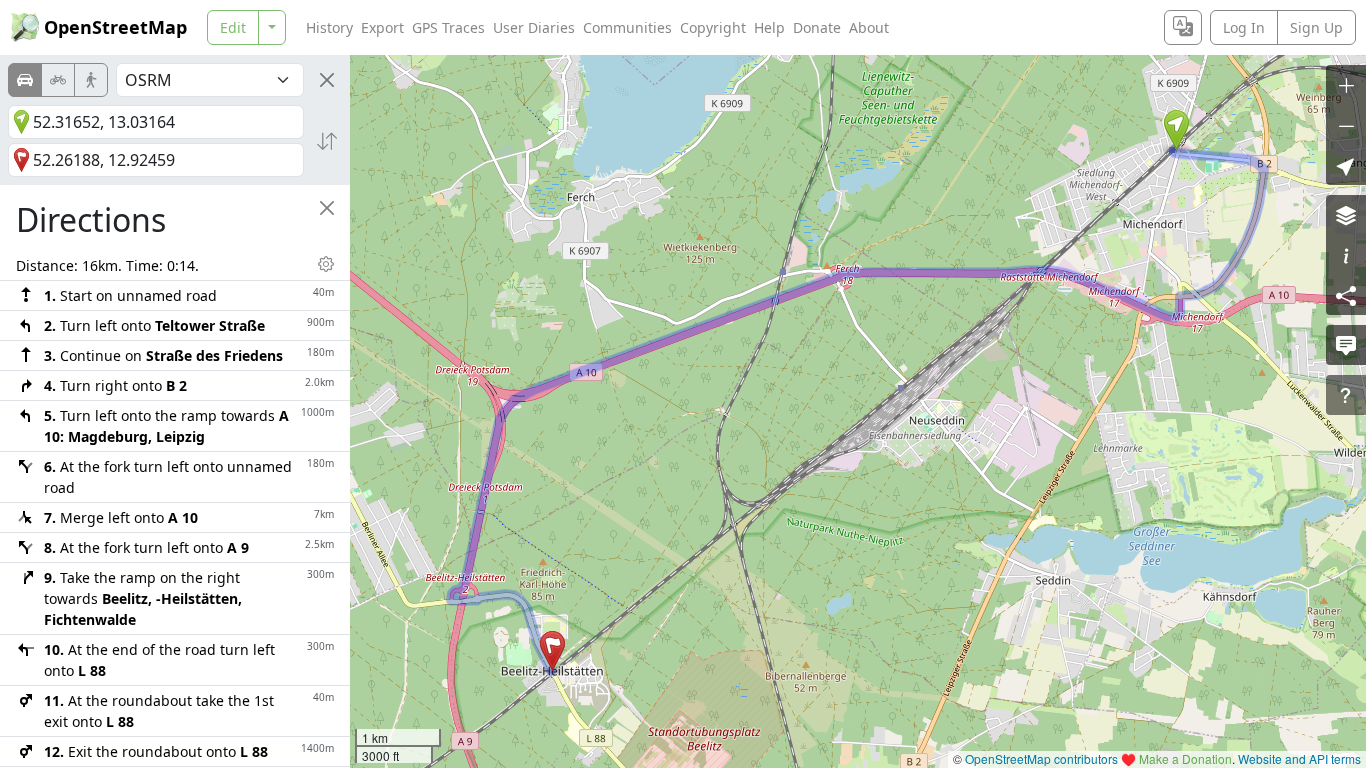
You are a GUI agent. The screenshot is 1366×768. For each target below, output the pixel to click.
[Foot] (91, 80)
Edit (233, 27)
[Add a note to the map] (1346, 345)
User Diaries (534, 27)
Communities (627, 27)
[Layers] (1346, 215)
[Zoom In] (1346, 85)
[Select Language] (1183, 27)
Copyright (713, 27)
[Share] (1346, 295)
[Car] (25, 80)
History (329, 27)
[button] (1176, 130)
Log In (1244, 27)
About (869, 27)
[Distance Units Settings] (326, 264)
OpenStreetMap (115, 27)
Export (382, 27)
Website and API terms (1299, 758)
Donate (817, 27)
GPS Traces (448, 27)
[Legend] (1346, 255)
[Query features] (1346, 395)
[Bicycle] (58, 80)
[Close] (327, 80)
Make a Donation (1185, 758)
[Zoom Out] (1346, 125)
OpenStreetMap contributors (1041, 758)
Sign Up (1316, 27)
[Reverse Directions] (327, 141)
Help (769, 27)
